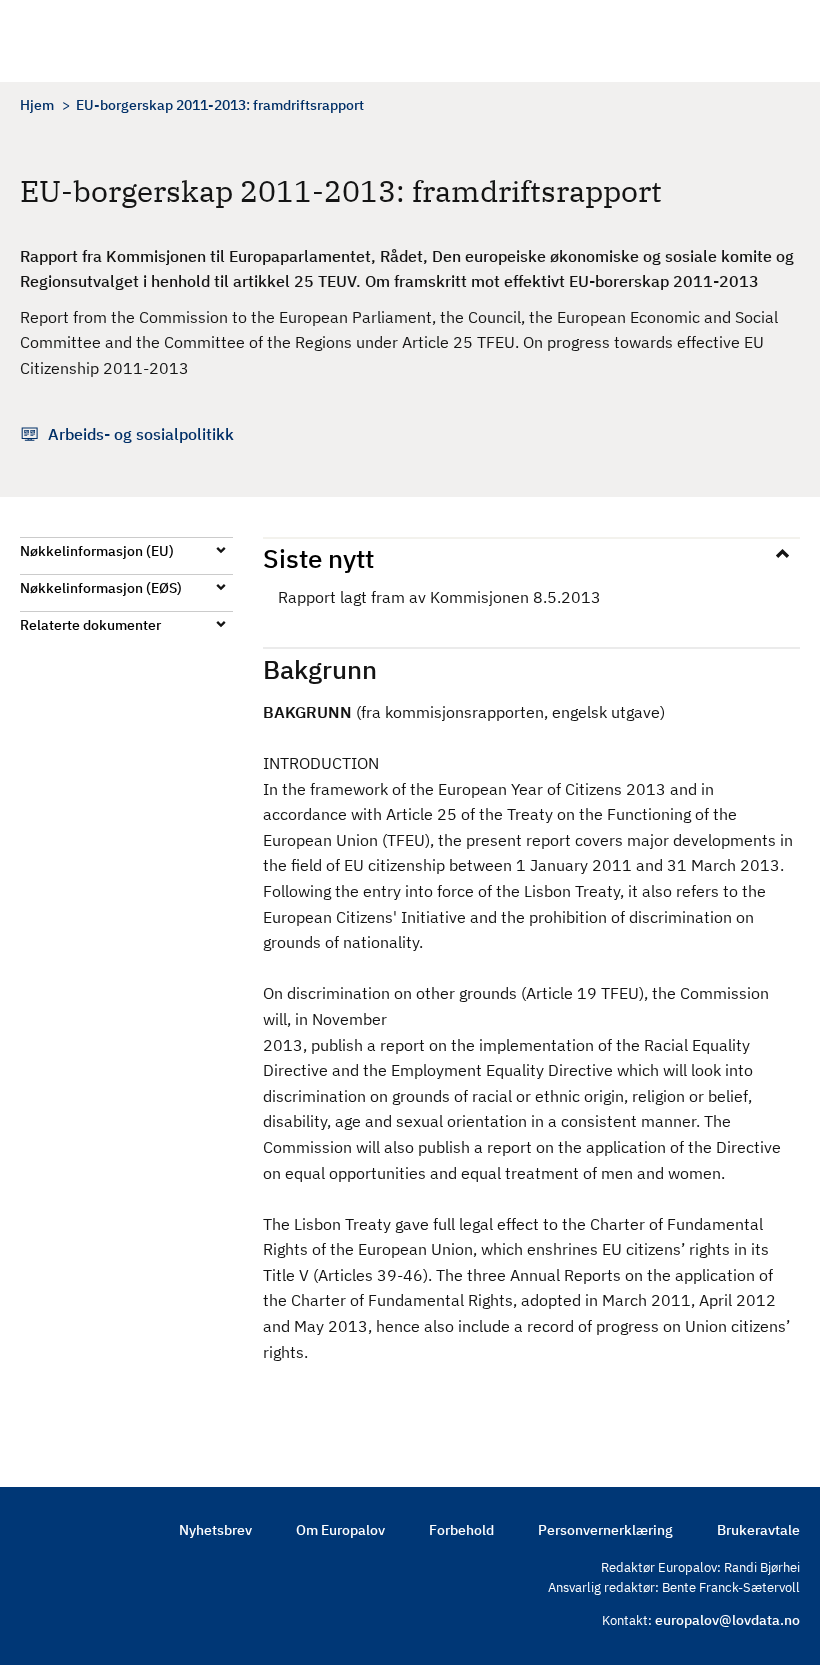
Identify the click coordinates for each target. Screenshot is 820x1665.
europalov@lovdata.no (727, 1620)
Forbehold (461, 1530)
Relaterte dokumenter (90, 625)
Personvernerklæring (605, 1530)
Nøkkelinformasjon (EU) (97, 551)
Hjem (37, 105)
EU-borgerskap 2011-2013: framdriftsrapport (220, 105)
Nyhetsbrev (215, 1530)
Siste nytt (318, 558)
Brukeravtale (758, 1530)
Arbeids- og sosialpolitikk (141, 434)
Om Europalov (340, 1530)
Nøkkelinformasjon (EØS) (101, 588)
